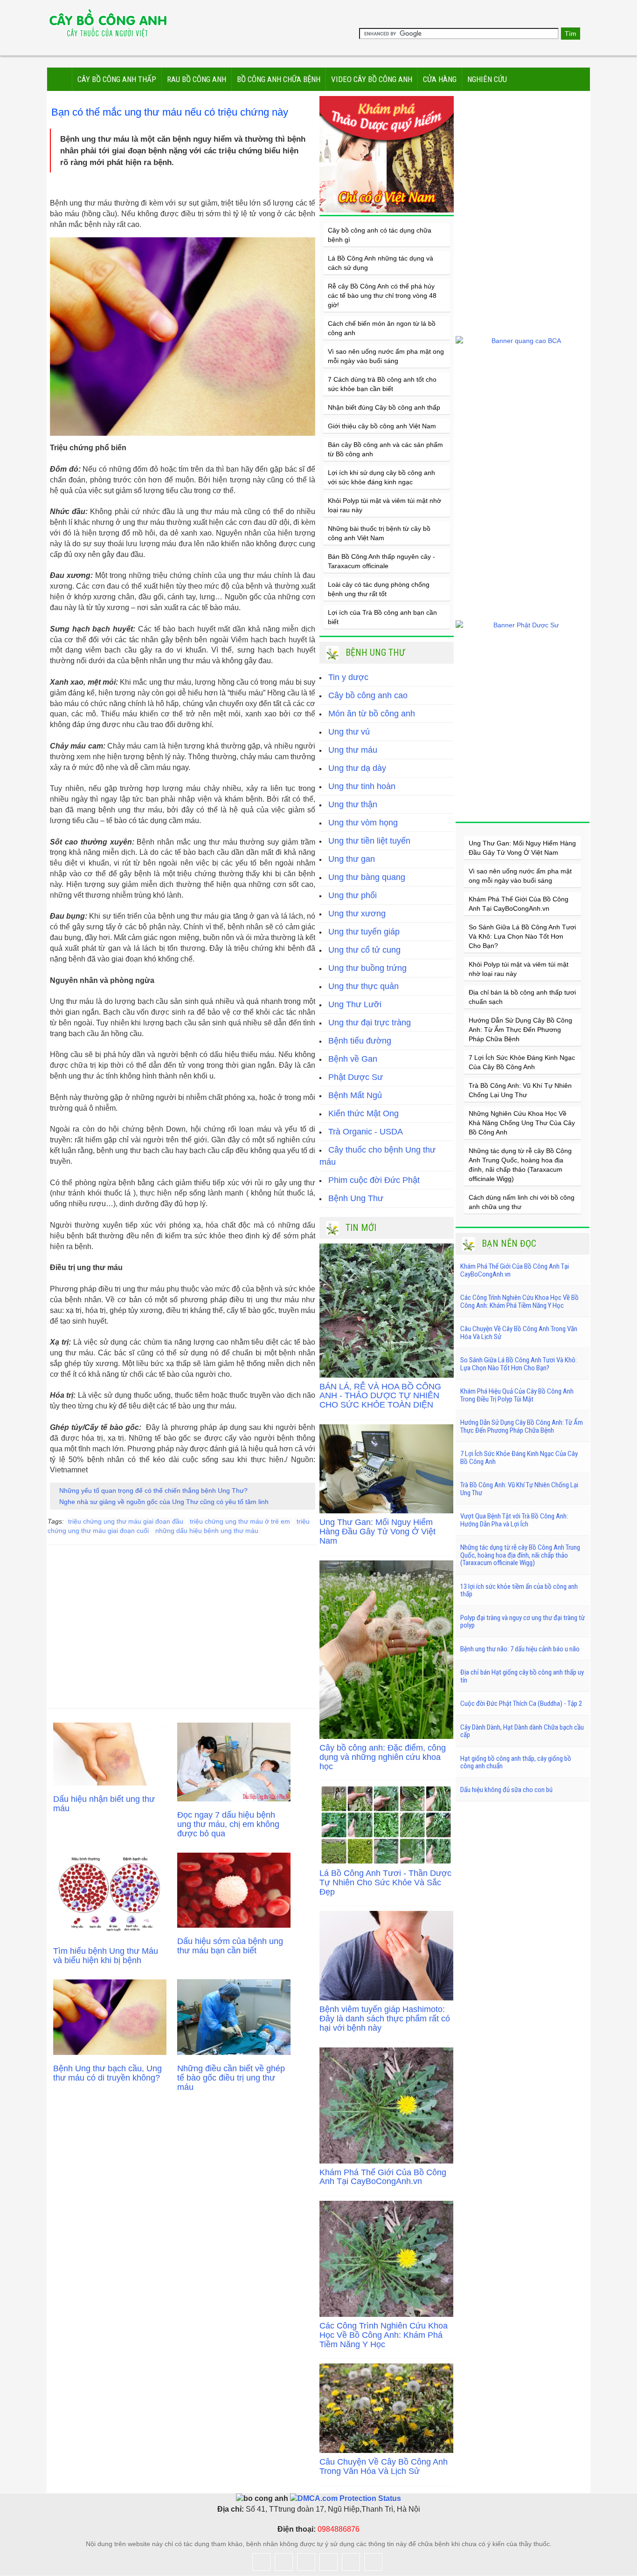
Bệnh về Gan (353, 1059)
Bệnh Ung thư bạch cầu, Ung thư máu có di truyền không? (107, 2073)
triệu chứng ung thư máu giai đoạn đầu (126, 1521)
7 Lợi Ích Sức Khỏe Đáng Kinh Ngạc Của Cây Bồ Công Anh (519, 1458)
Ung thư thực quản (364, 986)
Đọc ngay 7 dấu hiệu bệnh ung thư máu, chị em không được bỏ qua (228, 1824)
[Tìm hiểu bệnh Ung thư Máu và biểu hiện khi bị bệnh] (110, 1895)
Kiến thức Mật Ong (364, 1113)
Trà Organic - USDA (366, 1132)
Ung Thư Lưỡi (355, 1004)
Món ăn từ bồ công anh (372, 714)
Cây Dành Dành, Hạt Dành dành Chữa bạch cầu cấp (522, 1731)
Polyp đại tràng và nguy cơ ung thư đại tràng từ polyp (523, 1622)
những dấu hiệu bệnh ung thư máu (207, 1531)
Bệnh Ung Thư (356, 1198)
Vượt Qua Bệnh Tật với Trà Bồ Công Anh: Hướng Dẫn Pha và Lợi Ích (514, 1520)
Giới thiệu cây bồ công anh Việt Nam (382, 426)
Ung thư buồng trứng (367, 968)
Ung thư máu (353, 750)
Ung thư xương (357, 914)
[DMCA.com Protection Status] (345, 2498)
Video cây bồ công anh (372, 79)
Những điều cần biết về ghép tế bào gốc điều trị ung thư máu (231, 2078)
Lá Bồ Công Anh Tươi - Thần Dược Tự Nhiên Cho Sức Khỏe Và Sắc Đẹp (385, 1882)
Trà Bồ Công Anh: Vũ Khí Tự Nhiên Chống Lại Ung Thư (519, 1489)
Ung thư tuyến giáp (364, 932)
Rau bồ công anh (197, 79)
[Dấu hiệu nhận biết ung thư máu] (110, 1754)
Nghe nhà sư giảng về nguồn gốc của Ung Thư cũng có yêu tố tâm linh (164, 1502)
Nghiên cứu (487, 79)
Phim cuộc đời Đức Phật (374, 1180)
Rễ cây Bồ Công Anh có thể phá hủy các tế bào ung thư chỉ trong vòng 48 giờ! (382, 295)
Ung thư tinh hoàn (362, 786)
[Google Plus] (306, 2562)
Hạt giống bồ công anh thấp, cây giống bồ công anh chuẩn (516, 1762)
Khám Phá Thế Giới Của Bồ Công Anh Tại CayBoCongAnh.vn (383, 2177)
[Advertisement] (183, 1620)
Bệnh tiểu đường (360, 1041)
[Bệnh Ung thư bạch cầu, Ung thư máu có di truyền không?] (110, 2017)
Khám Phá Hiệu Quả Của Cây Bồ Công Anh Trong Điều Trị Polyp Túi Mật (517, 1395)
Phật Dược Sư (356, 1077)
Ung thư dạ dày (357, 768)
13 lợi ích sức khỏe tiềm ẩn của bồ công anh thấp (519, 1590)
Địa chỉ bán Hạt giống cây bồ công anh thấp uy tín (522, 1676)
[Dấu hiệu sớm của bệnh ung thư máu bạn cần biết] (234, 1890)
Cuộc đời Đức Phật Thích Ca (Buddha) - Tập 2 (521, 1704)
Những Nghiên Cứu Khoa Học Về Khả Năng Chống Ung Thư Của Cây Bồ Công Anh (522, 1123)
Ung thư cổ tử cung (364, 950)
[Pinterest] (373, 2562)
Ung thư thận (353, 804)
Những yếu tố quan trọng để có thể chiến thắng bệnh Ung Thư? (153, 1491)
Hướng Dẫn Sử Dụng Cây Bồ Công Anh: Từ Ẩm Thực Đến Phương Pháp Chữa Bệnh (520, 1030)
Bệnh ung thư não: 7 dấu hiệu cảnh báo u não (520, 1649)
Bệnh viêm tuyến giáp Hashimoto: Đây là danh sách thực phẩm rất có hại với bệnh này (385, 2019)
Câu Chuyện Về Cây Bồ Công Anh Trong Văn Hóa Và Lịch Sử (384, 2466)
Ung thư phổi (353, 895)
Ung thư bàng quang (367, 877)
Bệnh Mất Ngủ (355, 1095)
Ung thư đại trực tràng (370, 1023)
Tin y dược (348, 677)
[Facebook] (261, 2562)
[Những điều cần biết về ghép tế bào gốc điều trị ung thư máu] (234, 2017)
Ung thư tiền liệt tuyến (369, 841)
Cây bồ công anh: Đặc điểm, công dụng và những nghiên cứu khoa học (383, 1757)
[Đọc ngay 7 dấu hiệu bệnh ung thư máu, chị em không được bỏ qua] (234, 1762)
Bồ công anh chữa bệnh (279, 79)
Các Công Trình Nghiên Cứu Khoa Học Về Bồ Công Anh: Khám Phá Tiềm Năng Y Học (384, 2335)
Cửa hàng (440, 79)
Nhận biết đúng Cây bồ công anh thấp (384, 407)
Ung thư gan (352, 859)
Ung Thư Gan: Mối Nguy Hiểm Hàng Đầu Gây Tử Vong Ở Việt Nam (377, 1532)
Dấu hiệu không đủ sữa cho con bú (506, 1790)
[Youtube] (329, 2562)
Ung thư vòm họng (363, 823)
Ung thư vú (349, 732)
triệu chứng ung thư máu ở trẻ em (240, 1521)
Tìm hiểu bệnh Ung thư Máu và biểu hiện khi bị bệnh (106, 1956)
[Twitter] (284, 2562)
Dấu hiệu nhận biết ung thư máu (104, 1804)
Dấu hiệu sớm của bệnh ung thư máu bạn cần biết (230, 1946)
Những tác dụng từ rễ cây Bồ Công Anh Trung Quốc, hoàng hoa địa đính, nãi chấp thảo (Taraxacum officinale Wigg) (520, 1555)
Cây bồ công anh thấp (117, 79)
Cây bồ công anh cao (368, 695)
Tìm (571, 34)
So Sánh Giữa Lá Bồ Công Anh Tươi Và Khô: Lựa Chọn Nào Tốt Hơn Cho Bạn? (522, 936)
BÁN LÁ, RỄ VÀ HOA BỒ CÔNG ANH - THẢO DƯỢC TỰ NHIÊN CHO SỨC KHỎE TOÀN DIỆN (380, 1396)
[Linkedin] (351, 2562)
